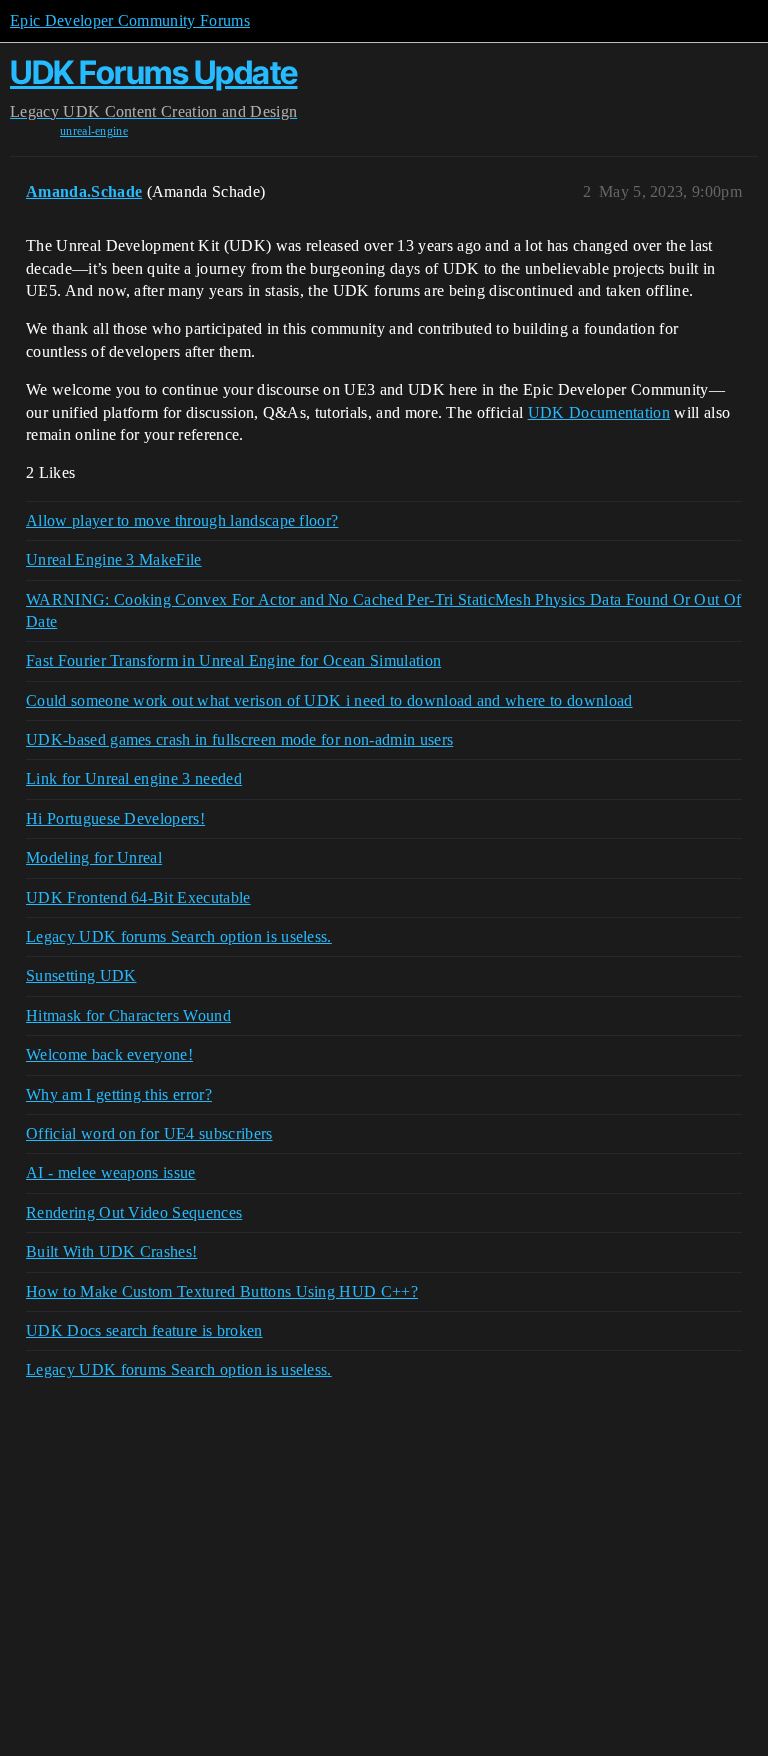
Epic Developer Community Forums (130, 20)
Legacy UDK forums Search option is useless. (179, 936)
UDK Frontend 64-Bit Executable (138, 897)
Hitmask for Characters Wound (128, 1015)
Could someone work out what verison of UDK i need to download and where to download (329, 700)
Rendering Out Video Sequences (134, 1212)
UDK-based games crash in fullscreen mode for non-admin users (239, 739)
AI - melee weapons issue (111, 1172)
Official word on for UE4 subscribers (149, 1133)
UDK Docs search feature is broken (144, 1330)
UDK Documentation (599, 412)
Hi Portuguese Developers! (115, 818)
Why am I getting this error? (119, 1094)
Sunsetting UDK (81, 975)
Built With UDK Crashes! (111, 1251)
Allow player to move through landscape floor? (182, 520)
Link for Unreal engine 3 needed (134, 778)
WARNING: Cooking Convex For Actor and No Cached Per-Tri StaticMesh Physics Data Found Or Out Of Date (383, 610)
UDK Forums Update (154, 72)
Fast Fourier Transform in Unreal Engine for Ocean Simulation (233, 660)
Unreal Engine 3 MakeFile (114, 559)
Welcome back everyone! (109, 1054)
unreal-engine (94, 131)
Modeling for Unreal (94, 857)
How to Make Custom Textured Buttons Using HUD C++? (222, 1291)
